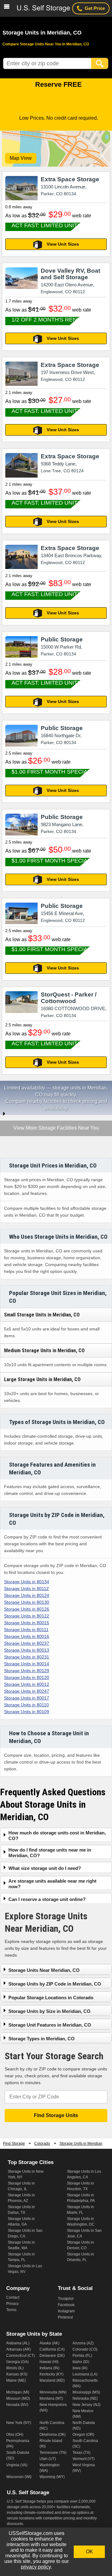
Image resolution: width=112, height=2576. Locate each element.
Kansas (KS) (17, 2374)
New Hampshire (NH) (53, 2407)
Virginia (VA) (17, 2465)
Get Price (95, 8)
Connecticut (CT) (21, 2356)
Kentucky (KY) (51, 2374)
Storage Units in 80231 (27, 1657)
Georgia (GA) (17, 2362)
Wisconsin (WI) (19, 2477)
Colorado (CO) (85, 2349)
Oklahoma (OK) (53, 2435)
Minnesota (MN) (53, 2392)
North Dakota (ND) (84, 2426)
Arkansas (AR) (19, 2349)
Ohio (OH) (15, 2435)
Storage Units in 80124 (27, 1595)
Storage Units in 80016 (27, 1636)
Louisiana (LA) (85, 2374)
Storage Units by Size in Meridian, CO (49, 2011)
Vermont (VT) (84, 2459)
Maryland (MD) (52, 2380)
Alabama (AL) (18, 2343)
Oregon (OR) (83, 2435)
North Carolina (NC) (52, 2426)
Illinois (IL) (15, 2368)
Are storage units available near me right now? (52, 1884)
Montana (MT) (51, 2398)
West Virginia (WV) (84, 2468)
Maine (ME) (16, 2380)
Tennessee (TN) (53, 2453)
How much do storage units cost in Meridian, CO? (57, 1836)
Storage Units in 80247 (27, 1691)
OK (89, 2552)
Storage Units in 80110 (26, 1705)
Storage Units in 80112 (26, 1589)
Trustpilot (66, 2299)
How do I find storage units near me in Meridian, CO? (50, 1853)
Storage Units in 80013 (27, 1650)
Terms (11, 2310)
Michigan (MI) (18, 2392)
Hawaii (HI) (49, 2362)
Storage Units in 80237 (27, 1643)
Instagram (66, 2311)
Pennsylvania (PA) (18, 2444)
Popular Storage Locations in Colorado (51, 1998)
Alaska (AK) (49, 2343)
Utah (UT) (48, 2459)
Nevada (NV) (17, 2405)
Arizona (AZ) (83, 2343)
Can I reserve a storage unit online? (47, 1899)
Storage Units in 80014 (27, 1664)
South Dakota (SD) (18, 2455)
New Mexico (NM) (83, 2414)
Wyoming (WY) (52, 2477)
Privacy (12, 2304)
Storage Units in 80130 (27, 1602)
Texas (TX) (82, 2453)
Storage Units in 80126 (27, 1609)
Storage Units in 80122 (27, 1616)
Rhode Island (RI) (51, 2444)
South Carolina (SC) (85, 2444)
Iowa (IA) (80, 2368)
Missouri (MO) (18, 2398)
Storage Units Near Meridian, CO (44, 1970)
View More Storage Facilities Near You (56, 1128)
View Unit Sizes (63, 244)
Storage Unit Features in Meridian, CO (50, 2025)
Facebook (66, 2305)
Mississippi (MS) (86, 2392)
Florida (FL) (82, 2356)
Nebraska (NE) (85, 2398)
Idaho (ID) (81, 2362)
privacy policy (36, 2567)
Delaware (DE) (52, 2356)
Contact (13, 2297)
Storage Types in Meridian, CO (42, 2039)
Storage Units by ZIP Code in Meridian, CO (55, 1984)
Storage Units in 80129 (27, 1671)
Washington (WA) (50, 2468)
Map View (21, 158)
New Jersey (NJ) (86, 2405)
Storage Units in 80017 (27, 1698)
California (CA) (52, 2349)
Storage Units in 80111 (26, 1630)
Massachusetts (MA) (85, 2383)
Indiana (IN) (49, 2368)
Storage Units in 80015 (27, 1623)
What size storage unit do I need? (45, 1868)
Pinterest (65, 2317)
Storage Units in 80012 (27, 1684)
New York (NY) (19, 2423)
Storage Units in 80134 (27, 1582)
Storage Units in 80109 (27, 1712)
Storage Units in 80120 (27, 1677)
